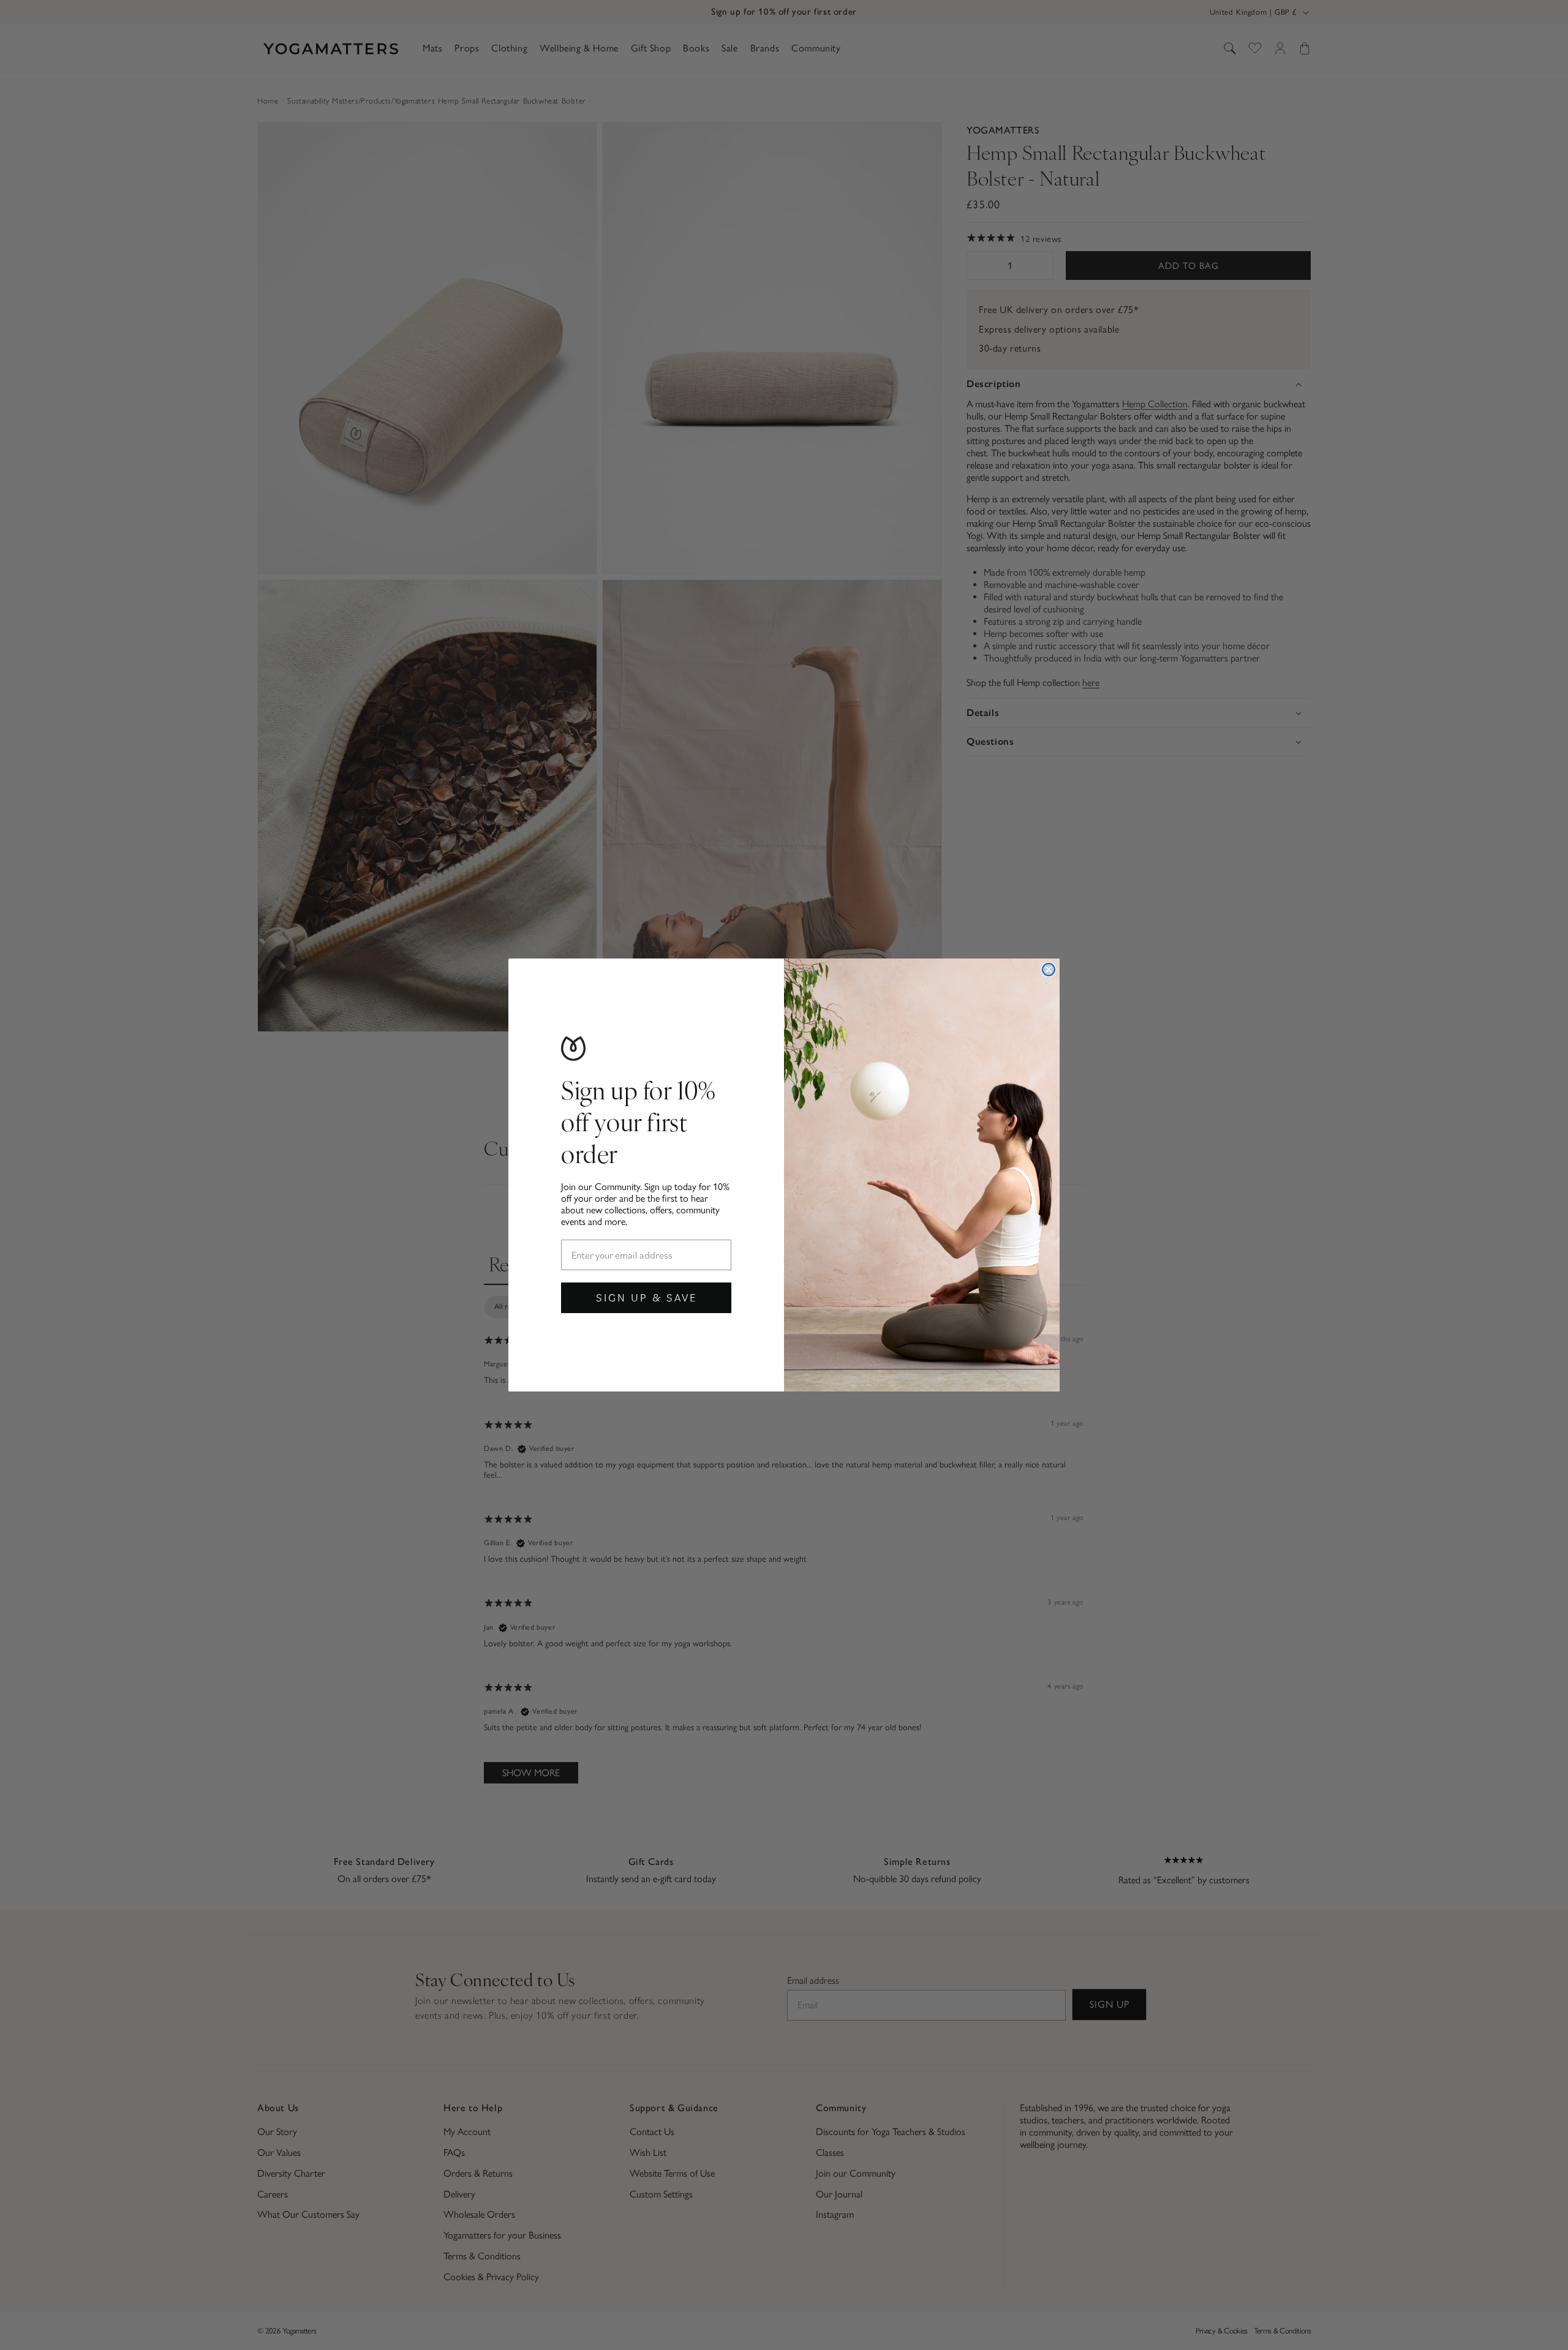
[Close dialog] (1049, 970)
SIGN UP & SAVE (646, 1297)
